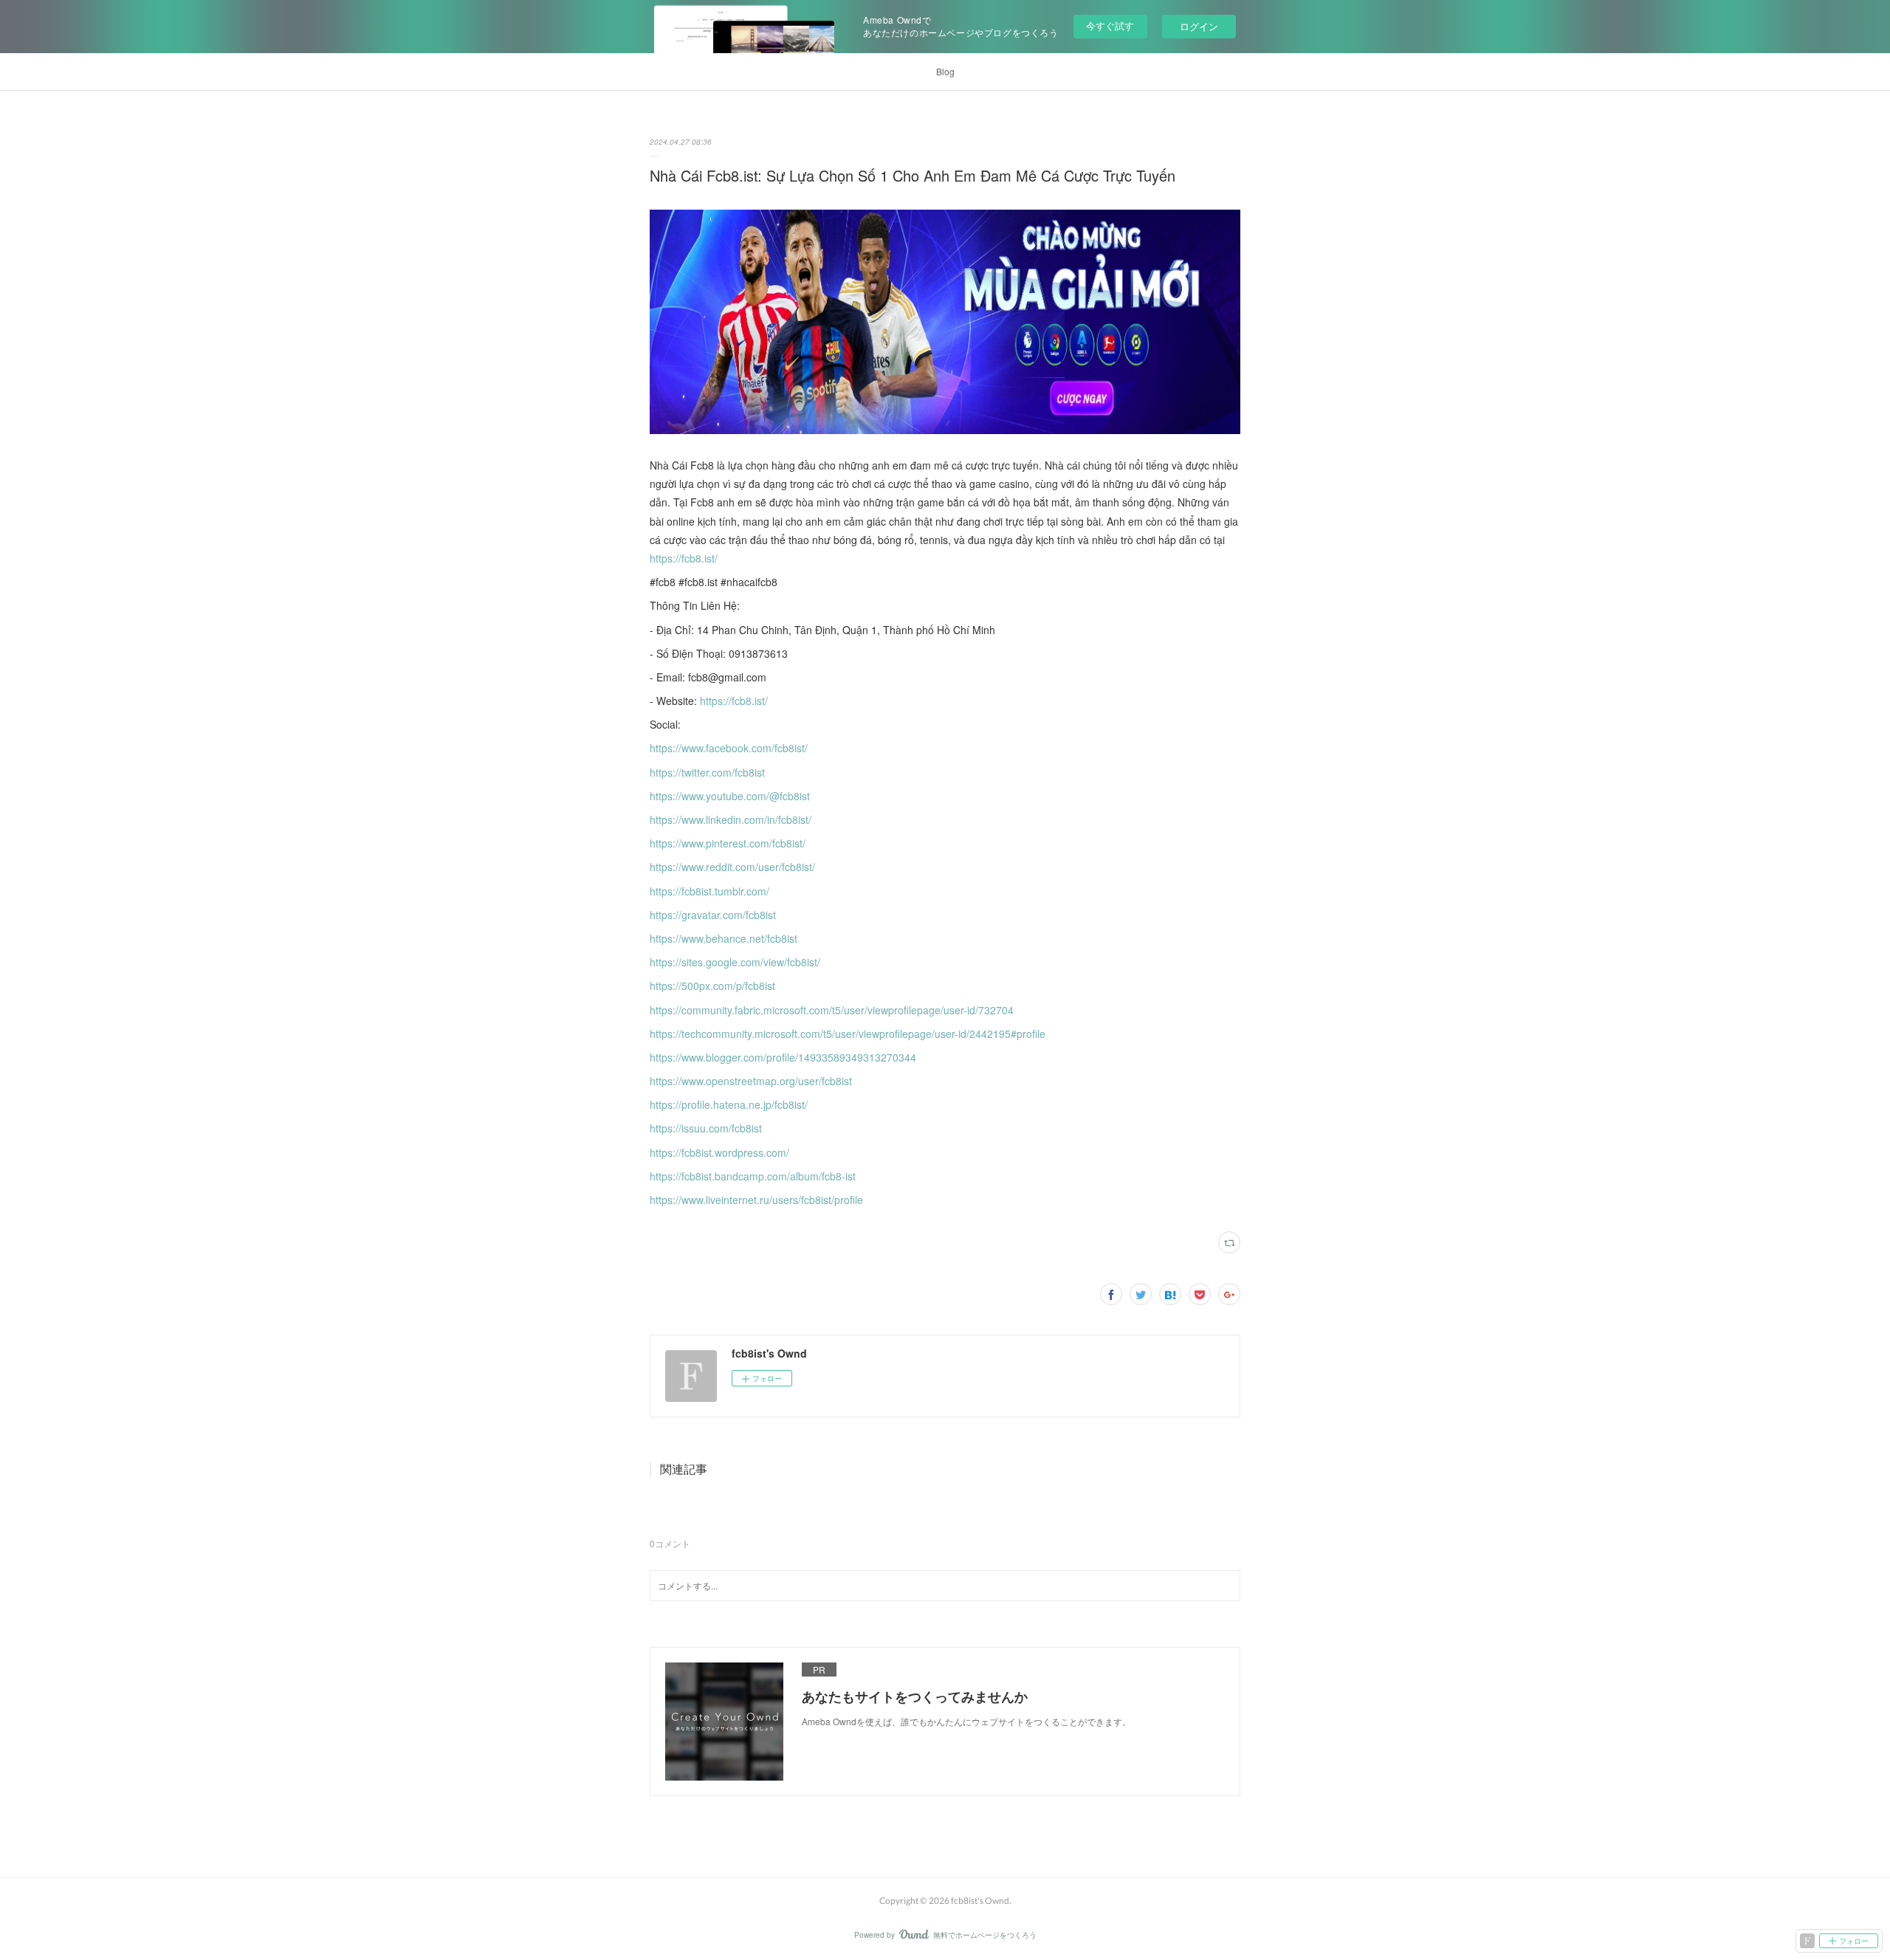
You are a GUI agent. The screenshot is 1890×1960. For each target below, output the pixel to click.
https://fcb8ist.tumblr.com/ (709, 891)
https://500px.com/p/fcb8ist (712, 986)
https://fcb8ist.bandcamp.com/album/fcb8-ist (753, 1176)
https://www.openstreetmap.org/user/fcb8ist (751, 1081)
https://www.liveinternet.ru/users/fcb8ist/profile (756, 1200)
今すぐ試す (1110, 25)
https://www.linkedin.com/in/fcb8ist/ (731, 819)
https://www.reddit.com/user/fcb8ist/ (732, 867)
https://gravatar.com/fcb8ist (713, 915)
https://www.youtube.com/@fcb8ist (730, 796)
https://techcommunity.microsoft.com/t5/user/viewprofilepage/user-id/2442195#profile (848, 1034)
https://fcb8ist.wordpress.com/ (719, 1152)
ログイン (1199, 26)
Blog (945, 71)
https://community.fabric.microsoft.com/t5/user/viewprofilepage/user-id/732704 (832, 1010)
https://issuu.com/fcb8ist (706, 1128)
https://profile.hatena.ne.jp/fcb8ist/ (729, 1104)
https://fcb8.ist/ (684, 558)
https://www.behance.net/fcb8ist (724, 938)
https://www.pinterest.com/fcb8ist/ (728, 843)
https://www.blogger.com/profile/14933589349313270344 (783, 1057)
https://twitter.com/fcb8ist (707, 772)
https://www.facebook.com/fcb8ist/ (729, 748)
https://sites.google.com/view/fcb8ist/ (735, 962)
